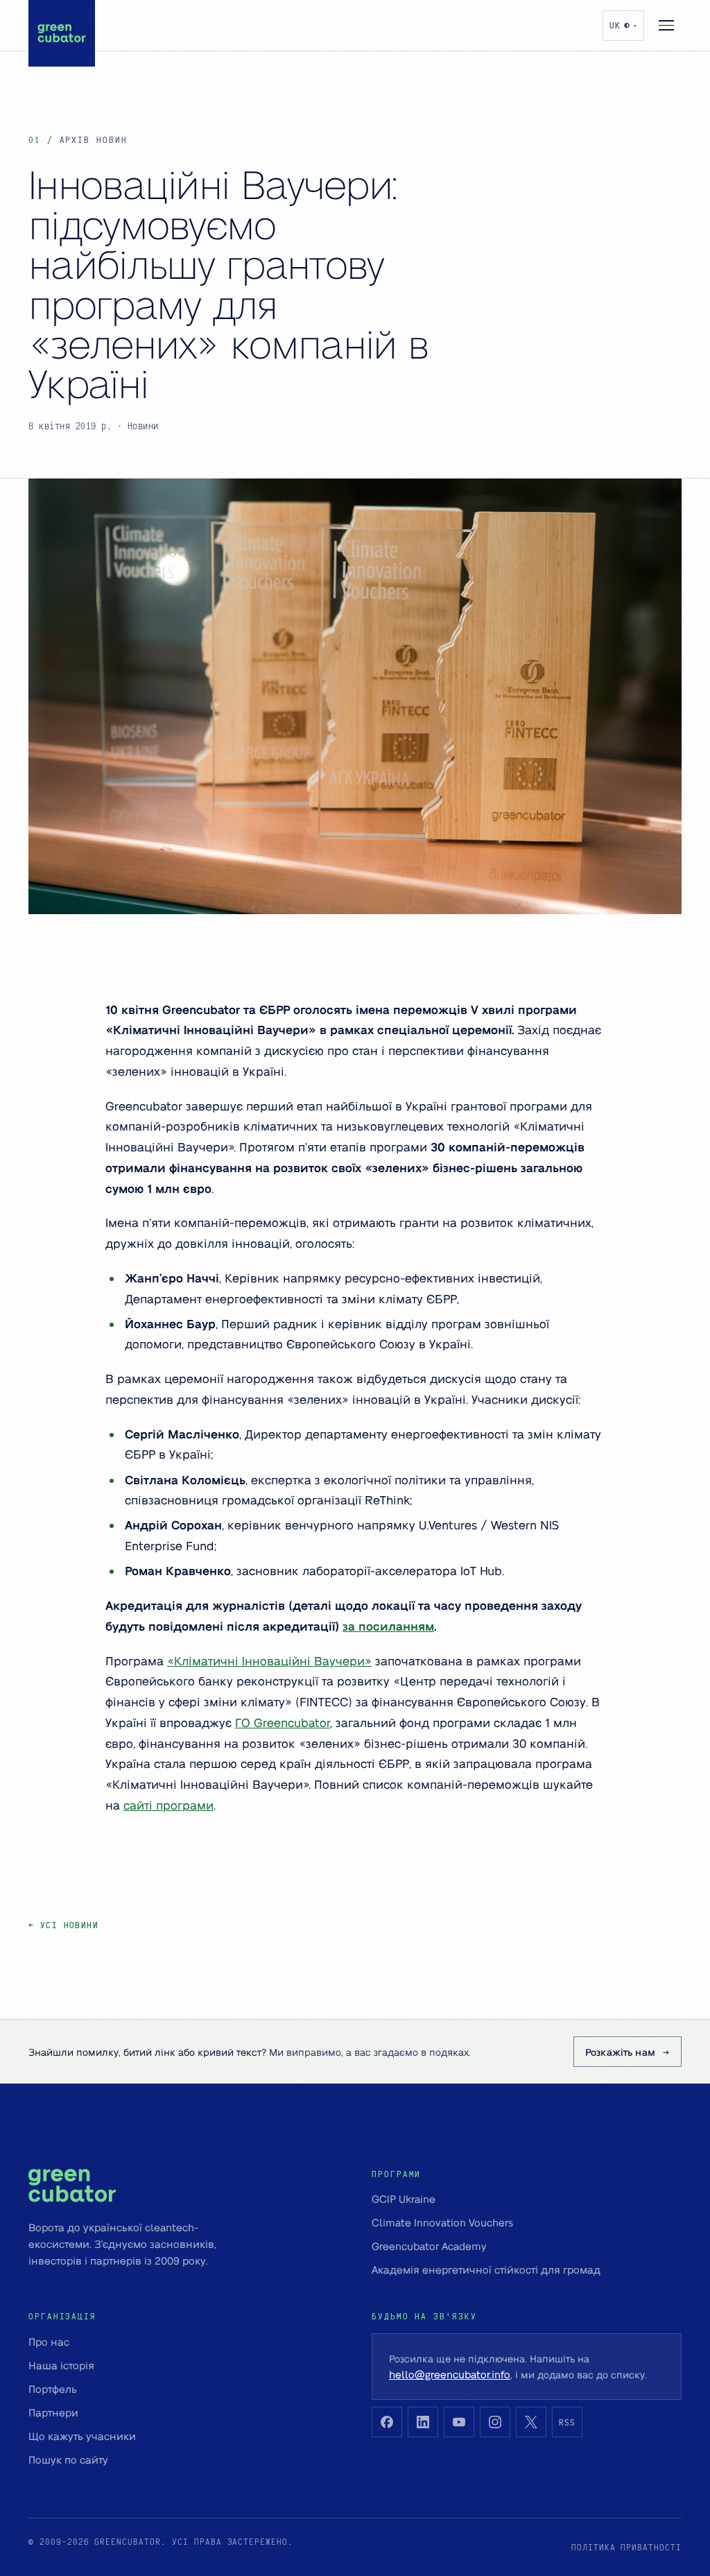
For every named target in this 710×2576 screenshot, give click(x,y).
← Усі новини (63, 1925)
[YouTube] (459, 2422)
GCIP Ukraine (404, 2199)
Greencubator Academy (429, 2246)
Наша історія (61, 2365)
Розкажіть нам (620, 2052)
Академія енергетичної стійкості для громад (486, 2269)
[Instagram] (495, 2422)
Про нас (49, 2342)
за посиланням (388, 1626)
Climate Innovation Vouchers (442, 2222)
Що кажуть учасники (82, 2436)
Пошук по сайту (68, 2459)
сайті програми (168, 1805)
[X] (531, 2422)
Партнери (53, 2412)
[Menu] (666, 26)
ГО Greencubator (283, 1722)
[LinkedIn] (423, 2422)
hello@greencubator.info (450, 2374)
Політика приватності (626, 2547)
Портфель (53, 2389)
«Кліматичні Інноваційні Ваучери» (269, 1660)
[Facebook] (387, 2422)
